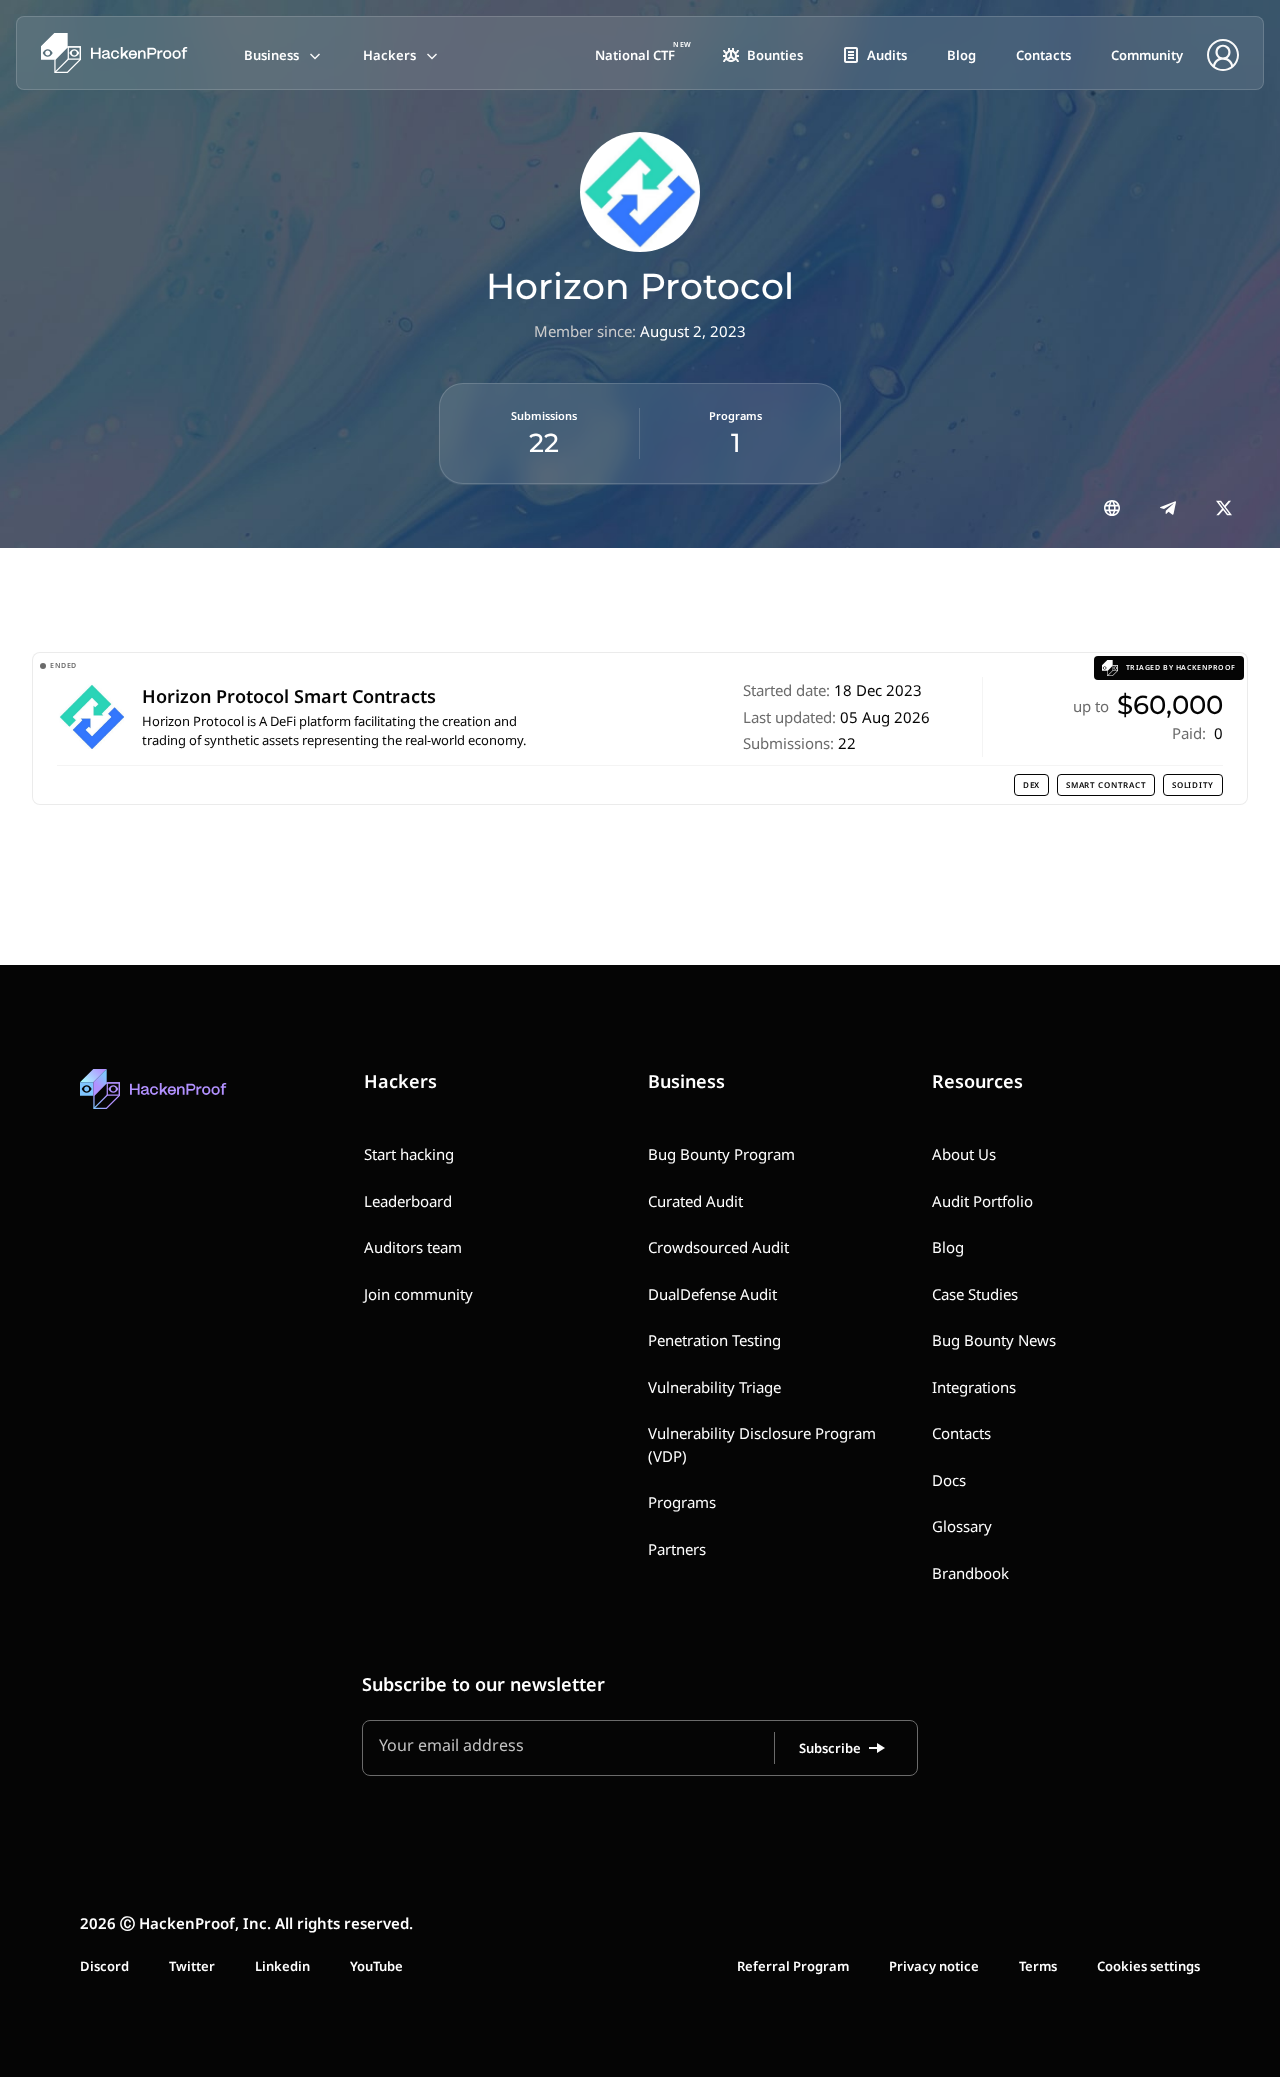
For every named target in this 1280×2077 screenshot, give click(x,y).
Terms (1038, 1966)
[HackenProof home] (200, 1103)
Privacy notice (934, 1966)
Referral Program (793, 1966)
